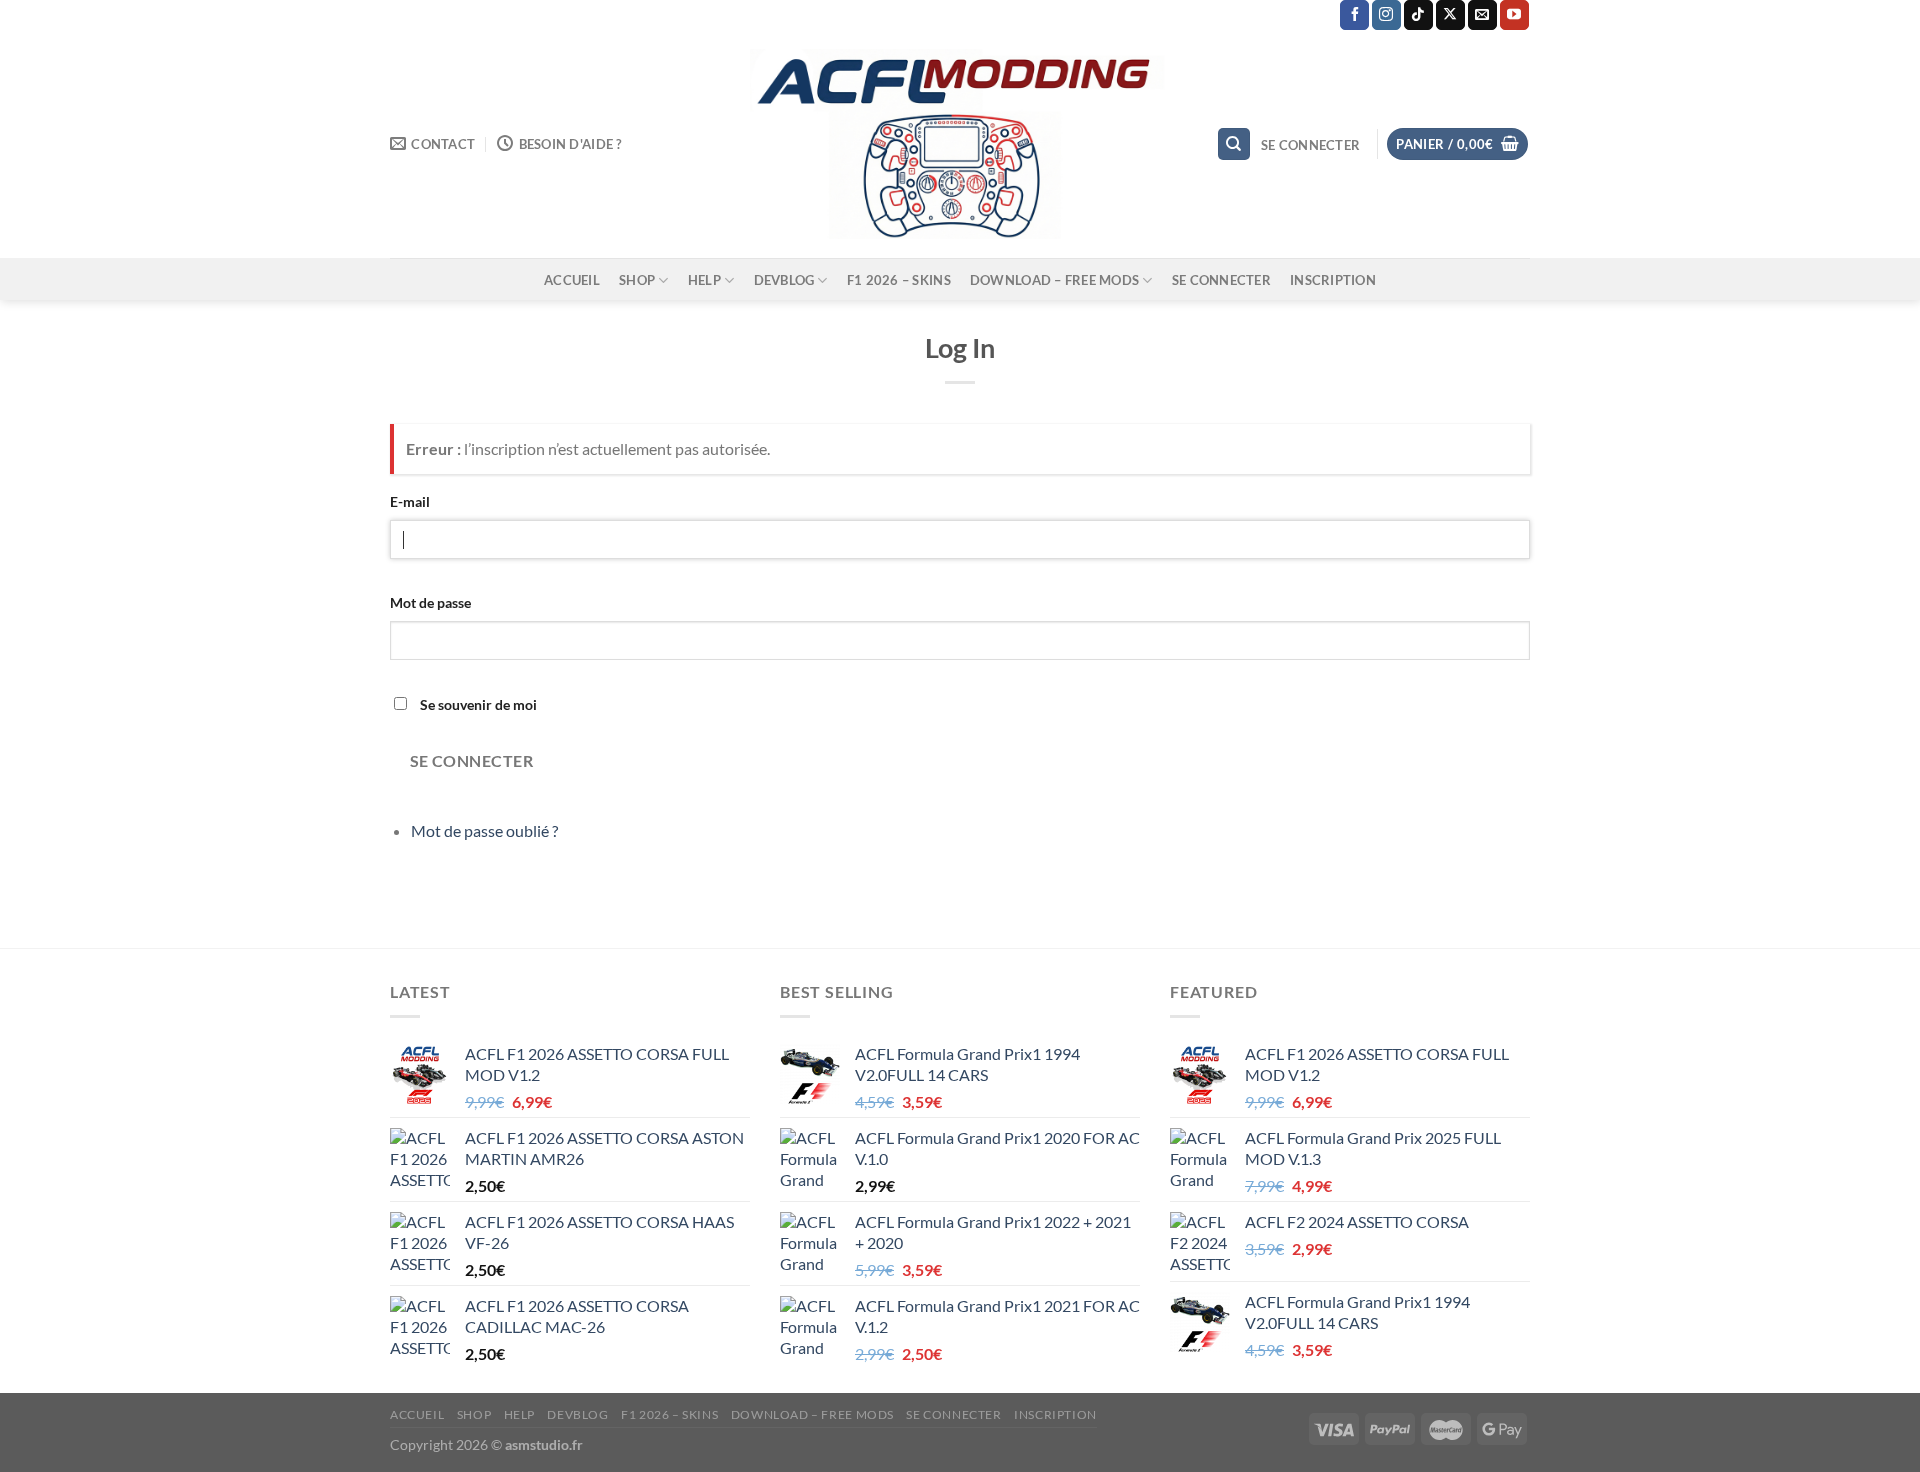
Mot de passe (430, 602)
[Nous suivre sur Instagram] (1386, 15)
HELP (704, 280)
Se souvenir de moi (478, 704)
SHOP (637, 280)
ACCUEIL (572, 280)
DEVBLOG (784, 280)
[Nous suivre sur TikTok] (1418, 15)
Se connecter (1221, 280)
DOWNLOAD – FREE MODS (1054, 280)
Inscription (1333, 280)
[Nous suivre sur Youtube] (1514, 15)
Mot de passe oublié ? (484, 830)
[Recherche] (1234, 144)
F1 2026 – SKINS (899, 280)
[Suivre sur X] (1450, 15)
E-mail (410, 501)
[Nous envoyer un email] (1482, 15)
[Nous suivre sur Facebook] (1354, 15)
